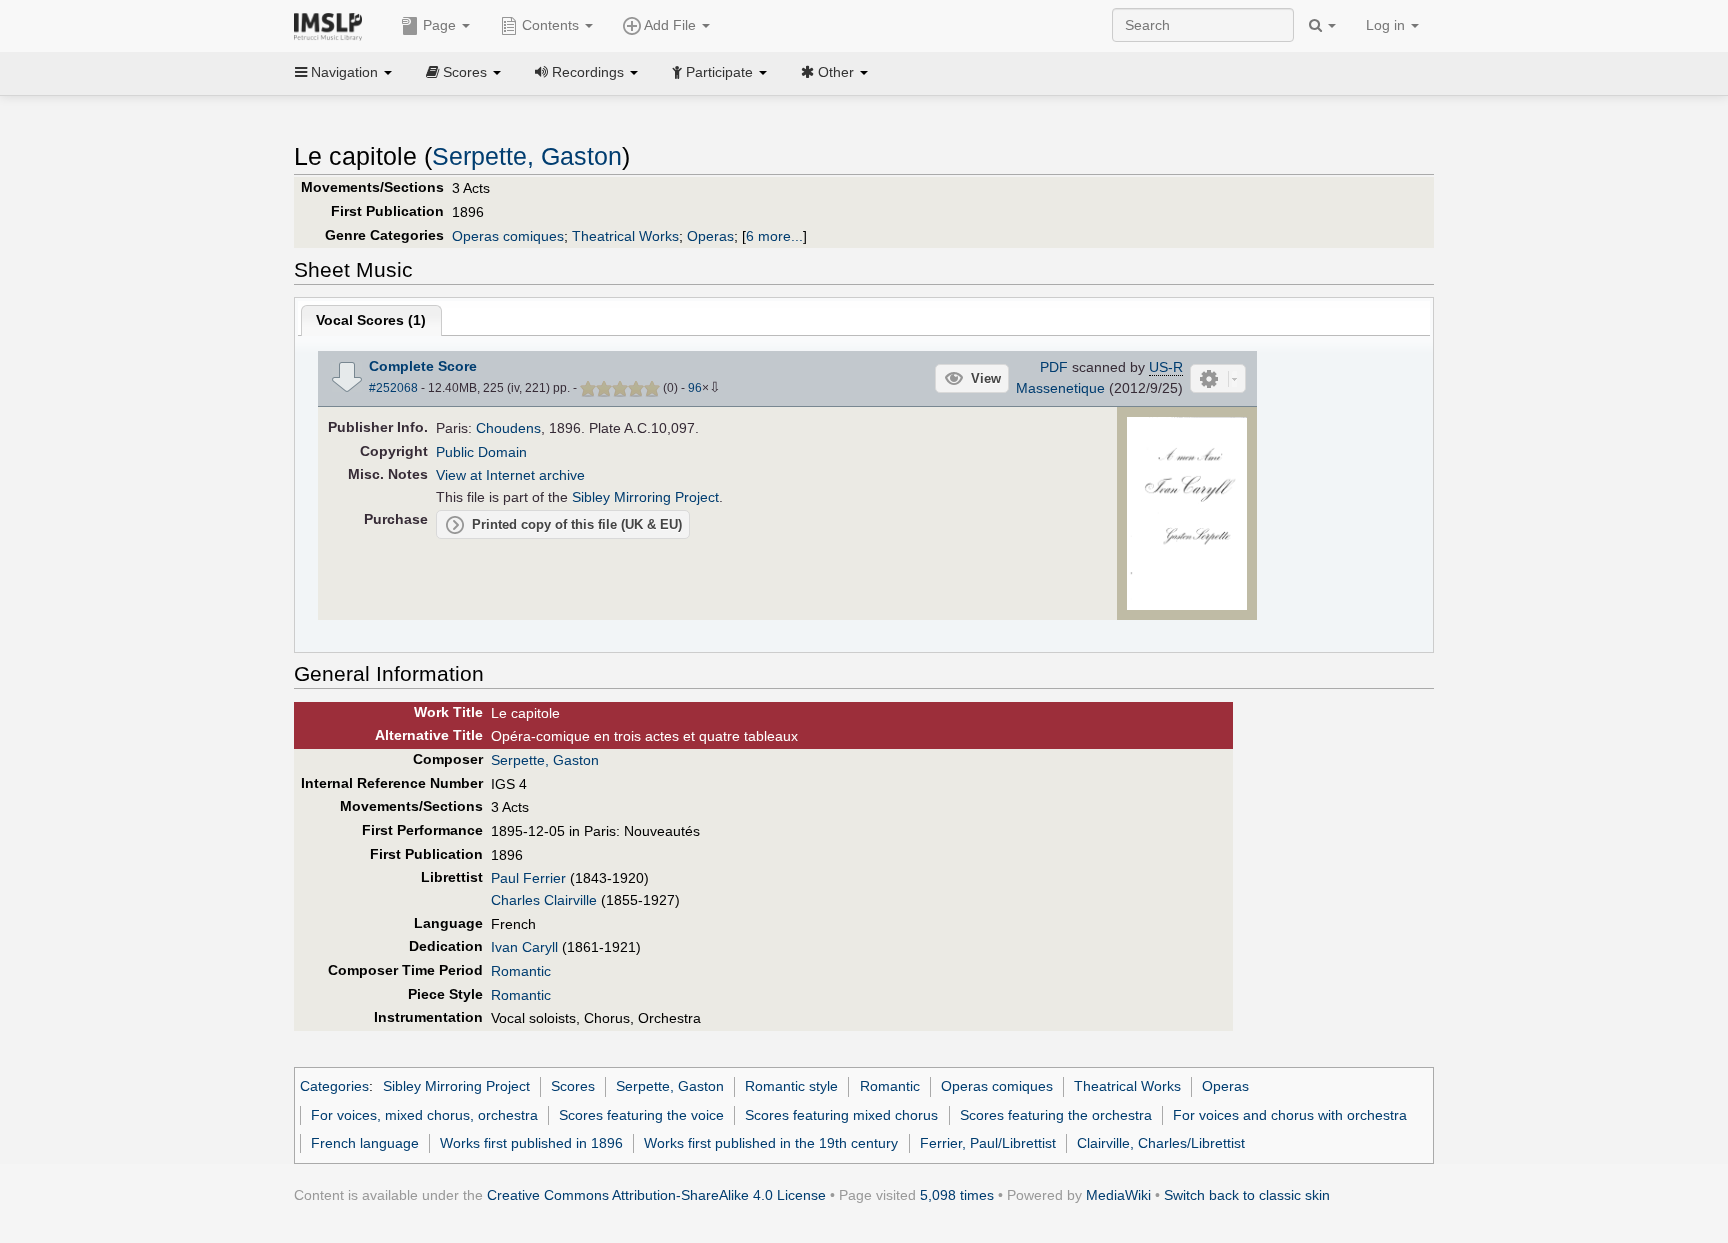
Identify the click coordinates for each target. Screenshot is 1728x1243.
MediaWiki (1118, 1195)
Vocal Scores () (371, 320)
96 (695, 388)
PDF (1054, 367)
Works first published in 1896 (531, 1143)
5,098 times (957, 1195)
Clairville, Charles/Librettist (1161, 1143)
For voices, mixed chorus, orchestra (424, 1115)
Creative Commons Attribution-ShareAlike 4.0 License (656, 1195)
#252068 (393, 388)
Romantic (521, 971)
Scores (573, 1086)
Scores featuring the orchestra (1056, 1115)
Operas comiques (508, 236)
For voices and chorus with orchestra (1290, 1115)
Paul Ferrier (528, 878)
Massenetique (1060, 388)
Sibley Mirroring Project (645, 497)
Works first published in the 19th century (771, 1143)
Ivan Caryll (524, 947)
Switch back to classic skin (1247, 1195)
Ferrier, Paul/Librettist (988, 1143)
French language (365, 1143)
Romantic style (791, 1086)
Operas (710, 236)
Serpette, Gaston (527, 156)
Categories (334, 1086)
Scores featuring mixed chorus (841, 1115)
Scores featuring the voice (641, 1115)
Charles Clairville (544, 900)
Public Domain (481, 452)
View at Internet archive (510, 475)
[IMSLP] (332, 25)
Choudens (508, 428)
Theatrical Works (625, 236)
